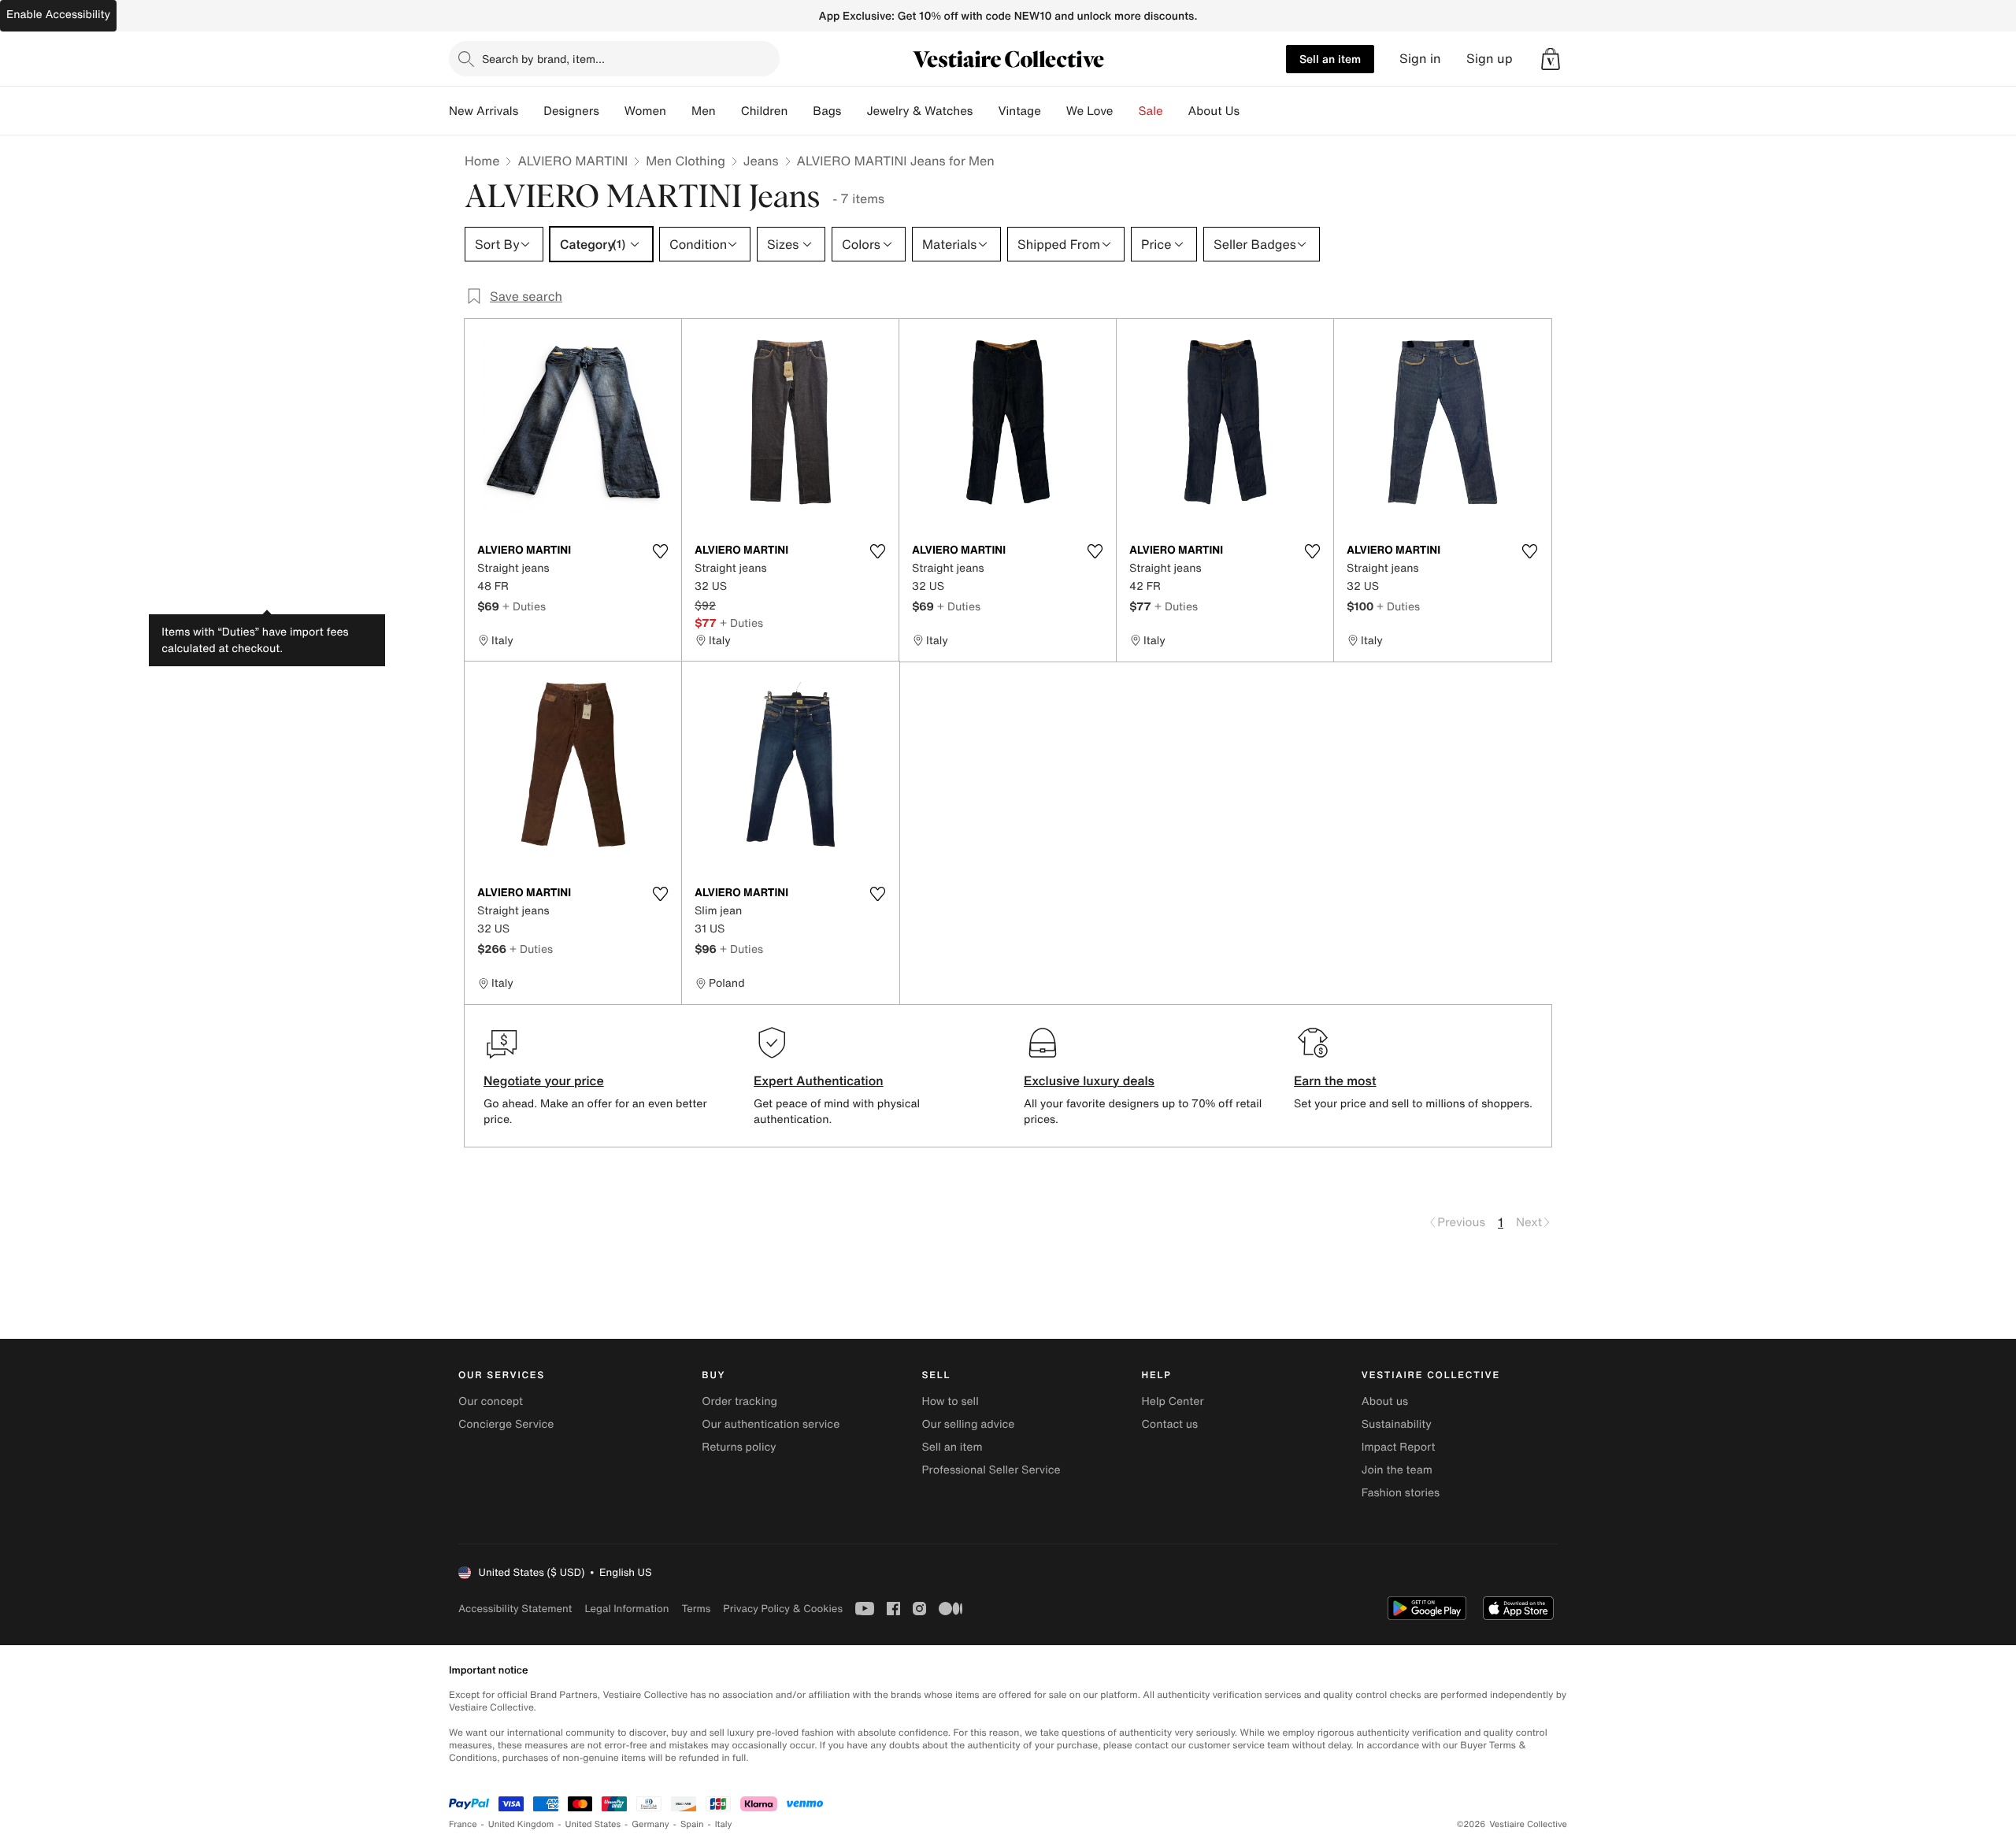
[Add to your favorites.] (660, 551)
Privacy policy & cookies (783, 1609)
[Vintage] (1054, 111)
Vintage (1019, 111)
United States (593, 1824)
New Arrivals (484, 111)
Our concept (491, 1401)
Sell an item (1330, 59)
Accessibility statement (515, 1609)
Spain (692, 1824)
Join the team (1397, 1470)
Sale (1151, 111)
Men (704, 111)
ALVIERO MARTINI (573, 161)
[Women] (679, 111)
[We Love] (1126, 111)
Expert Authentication (819, 1081)
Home (482, 161)
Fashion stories (1401, 1493)
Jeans (761, 161)
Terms (696, 1609)
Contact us (1170, 1424)
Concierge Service (506, 1424)
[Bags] (854, 111)
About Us (1214, 111)
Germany (650, 1824)
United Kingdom (521, 1824)
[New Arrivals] (531, 111)
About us (1385, 1401)
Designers (571, 111)
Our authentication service (771, 1424)
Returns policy (739, 1447)
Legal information (626, 1609)
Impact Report (1399, 1447)
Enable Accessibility (58, 15)
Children (765, 111)
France (463, 1824)
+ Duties (524, 606)
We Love (1090, 111)
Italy (724, 1824)
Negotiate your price (544, 1081)
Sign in (1420, 59)
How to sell (950, 1401)
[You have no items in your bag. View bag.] (1551, 59)
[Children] (800, 111)
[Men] (728, 111)
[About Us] (1252, 111)
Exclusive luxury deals (1089, 1081)
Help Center (1173, 1401)
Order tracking (739, 1401)
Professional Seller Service (991, 1470)
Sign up (1490, 59)
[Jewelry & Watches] (985, 111)
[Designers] (612, 111)
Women (645, 111)
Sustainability (1397, 1424)
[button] (1551, 59)
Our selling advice (968, 1424)
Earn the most (1335, 1081)
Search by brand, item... (543, 59)
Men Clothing (686, 161)
